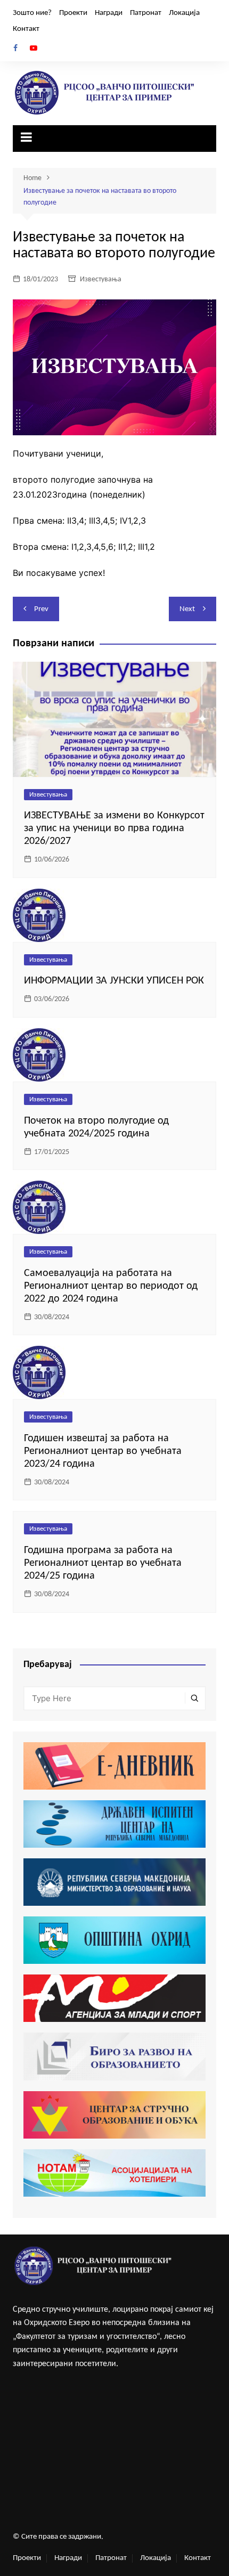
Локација (184, 13)
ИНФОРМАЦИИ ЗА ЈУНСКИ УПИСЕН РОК (114, 981)
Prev (41, 609)
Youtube (34, 48)
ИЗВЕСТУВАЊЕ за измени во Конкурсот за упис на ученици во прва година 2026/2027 (114, 828)
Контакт (26, 29)
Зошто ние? (32, 13)
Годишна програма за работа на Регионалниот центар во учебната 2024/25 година (103, 1563)
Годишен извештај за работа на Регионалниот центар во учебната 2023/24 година (103, 1451)
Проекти (73, 13)
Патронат (146, 13)
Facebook (15, 48)
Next (187, 609)
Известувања (101, 279)
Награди (109, 13)
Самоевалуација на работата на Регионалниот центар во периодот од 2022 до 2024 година (111, 1286)
